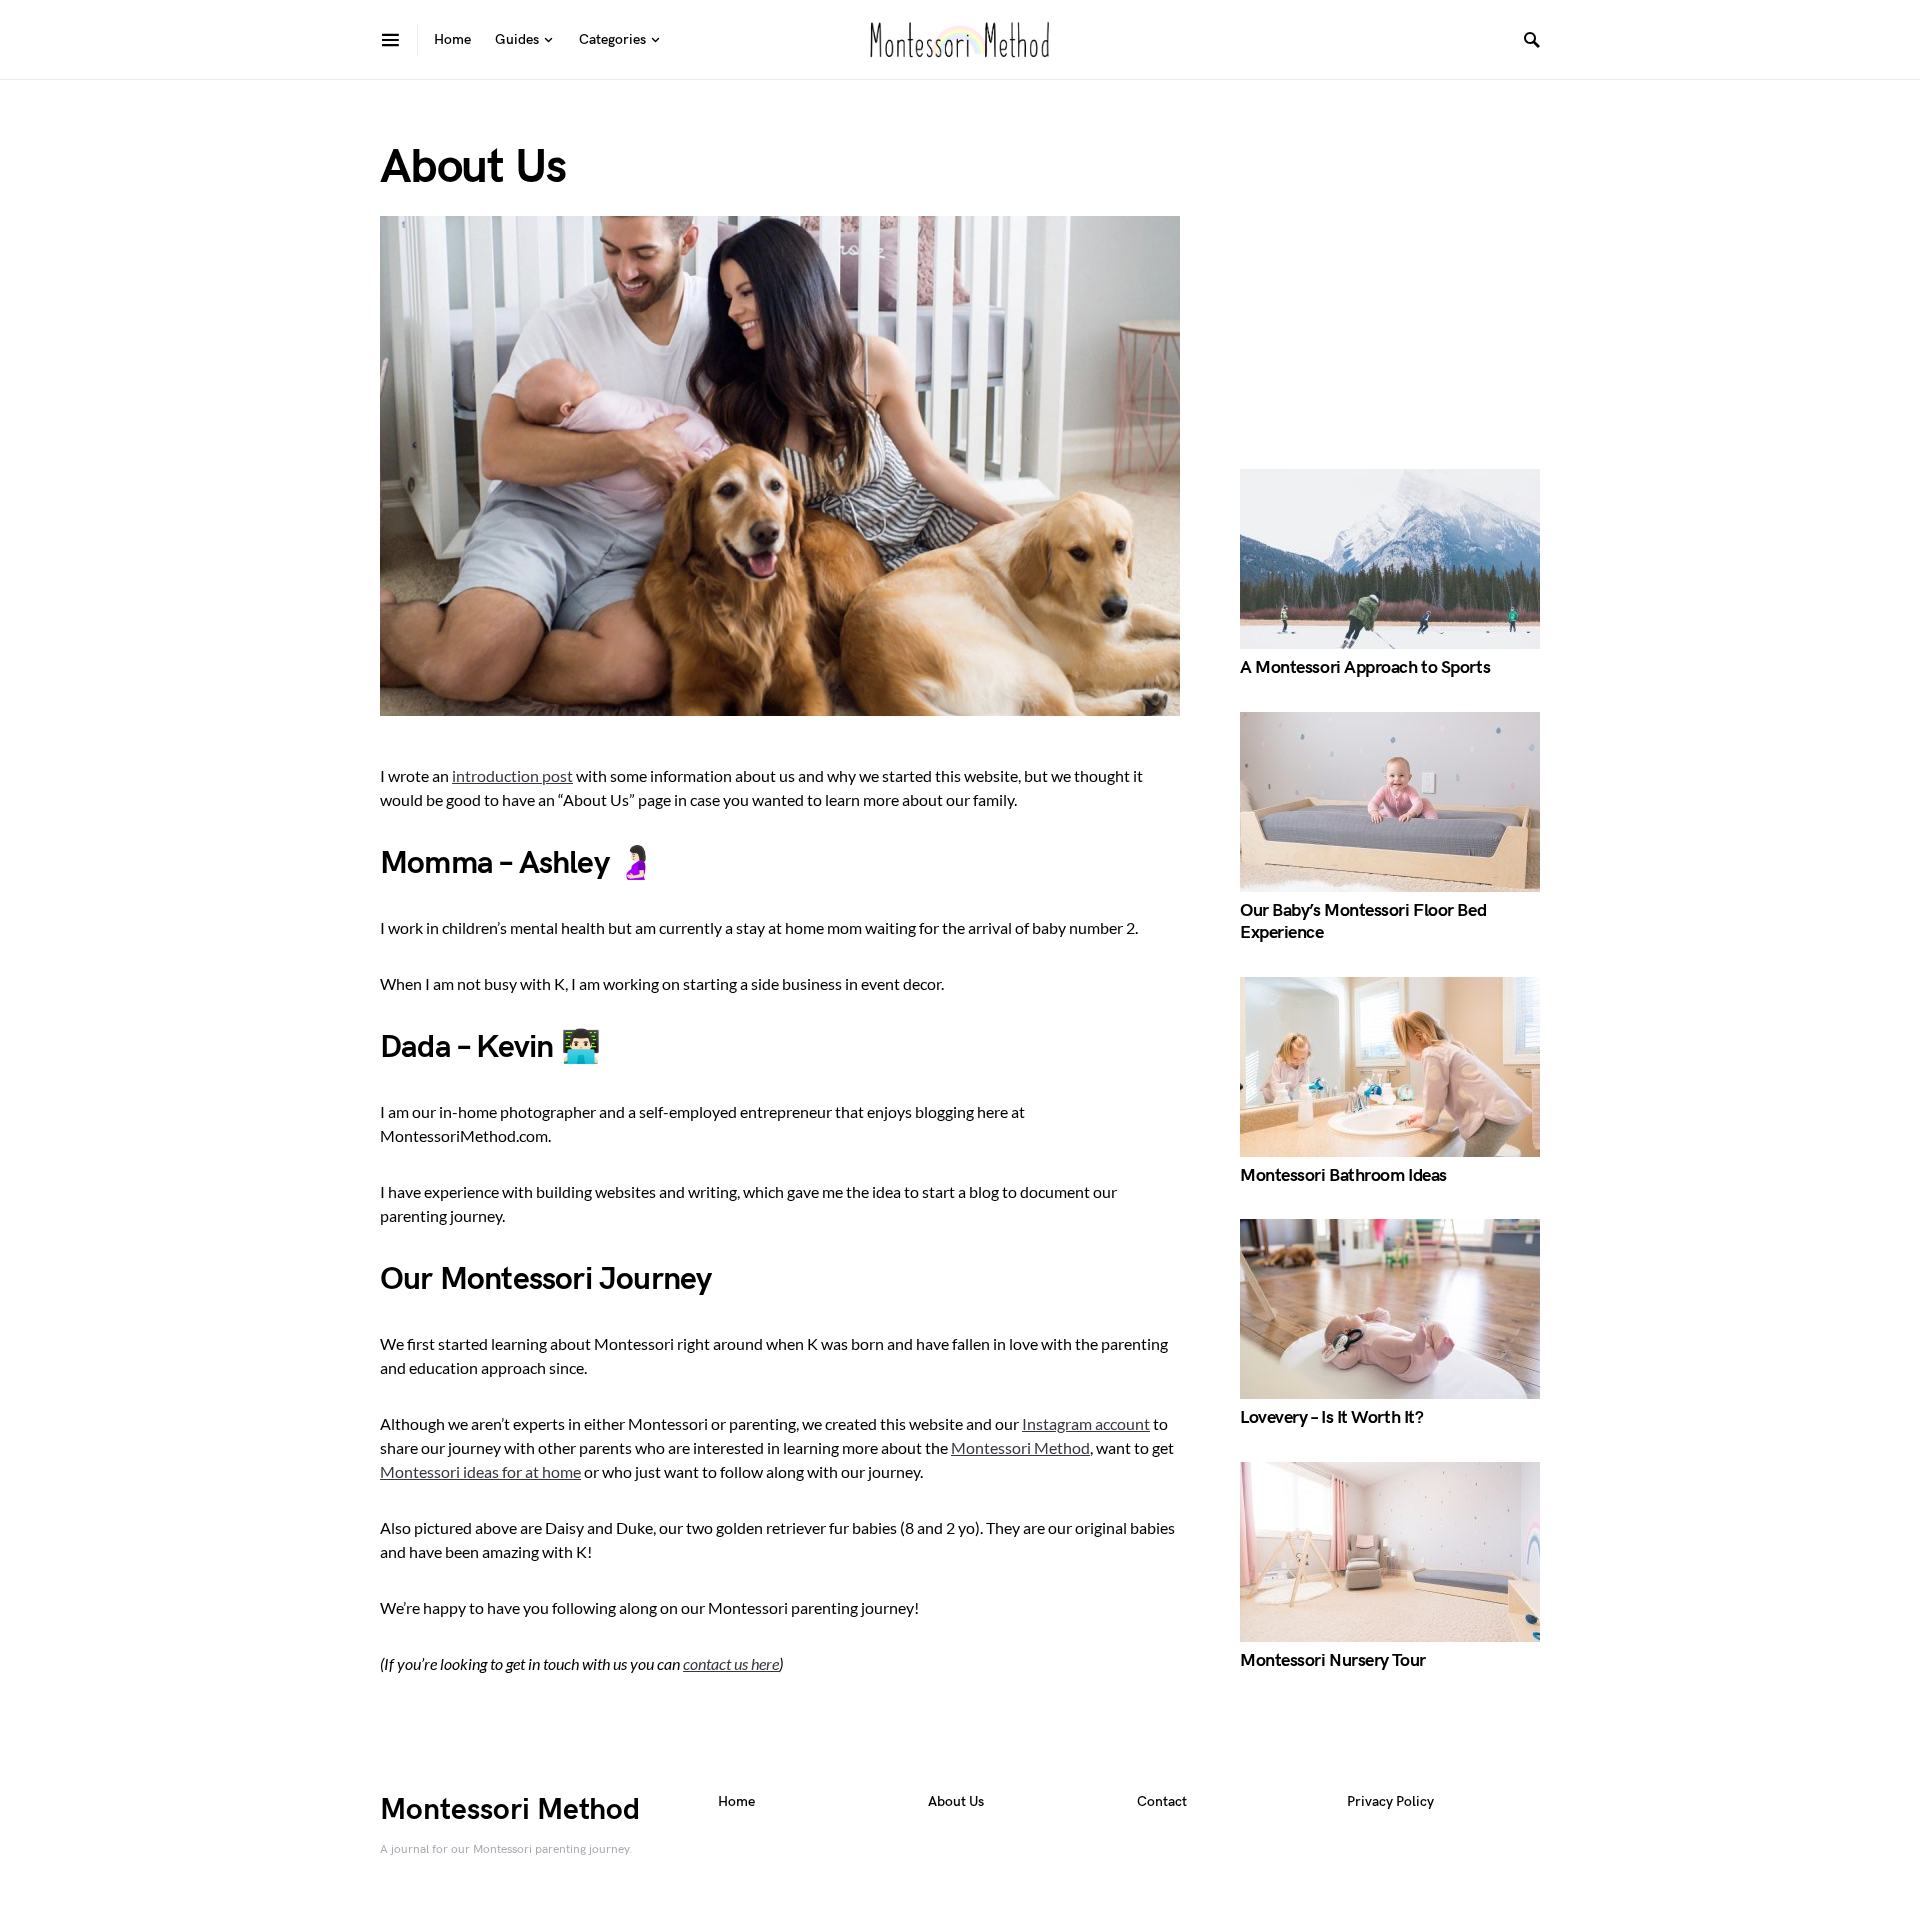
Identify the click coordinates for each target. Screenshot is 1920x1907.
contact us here (731, 1663)
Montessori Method (1020, 1447)
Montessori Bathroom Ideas (1343, 1175)
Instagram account (1086, 1423)
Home (736, 1801)
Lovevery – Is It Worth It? (1331, 1417)
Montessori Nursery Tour (1333, 1660)
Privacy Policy (1390, 1801)
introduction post (512, 775)
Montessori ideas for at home (480, 1471)
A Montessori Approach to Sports (1365, 667)
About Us (956, 1801)
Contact (1162, 1801)
